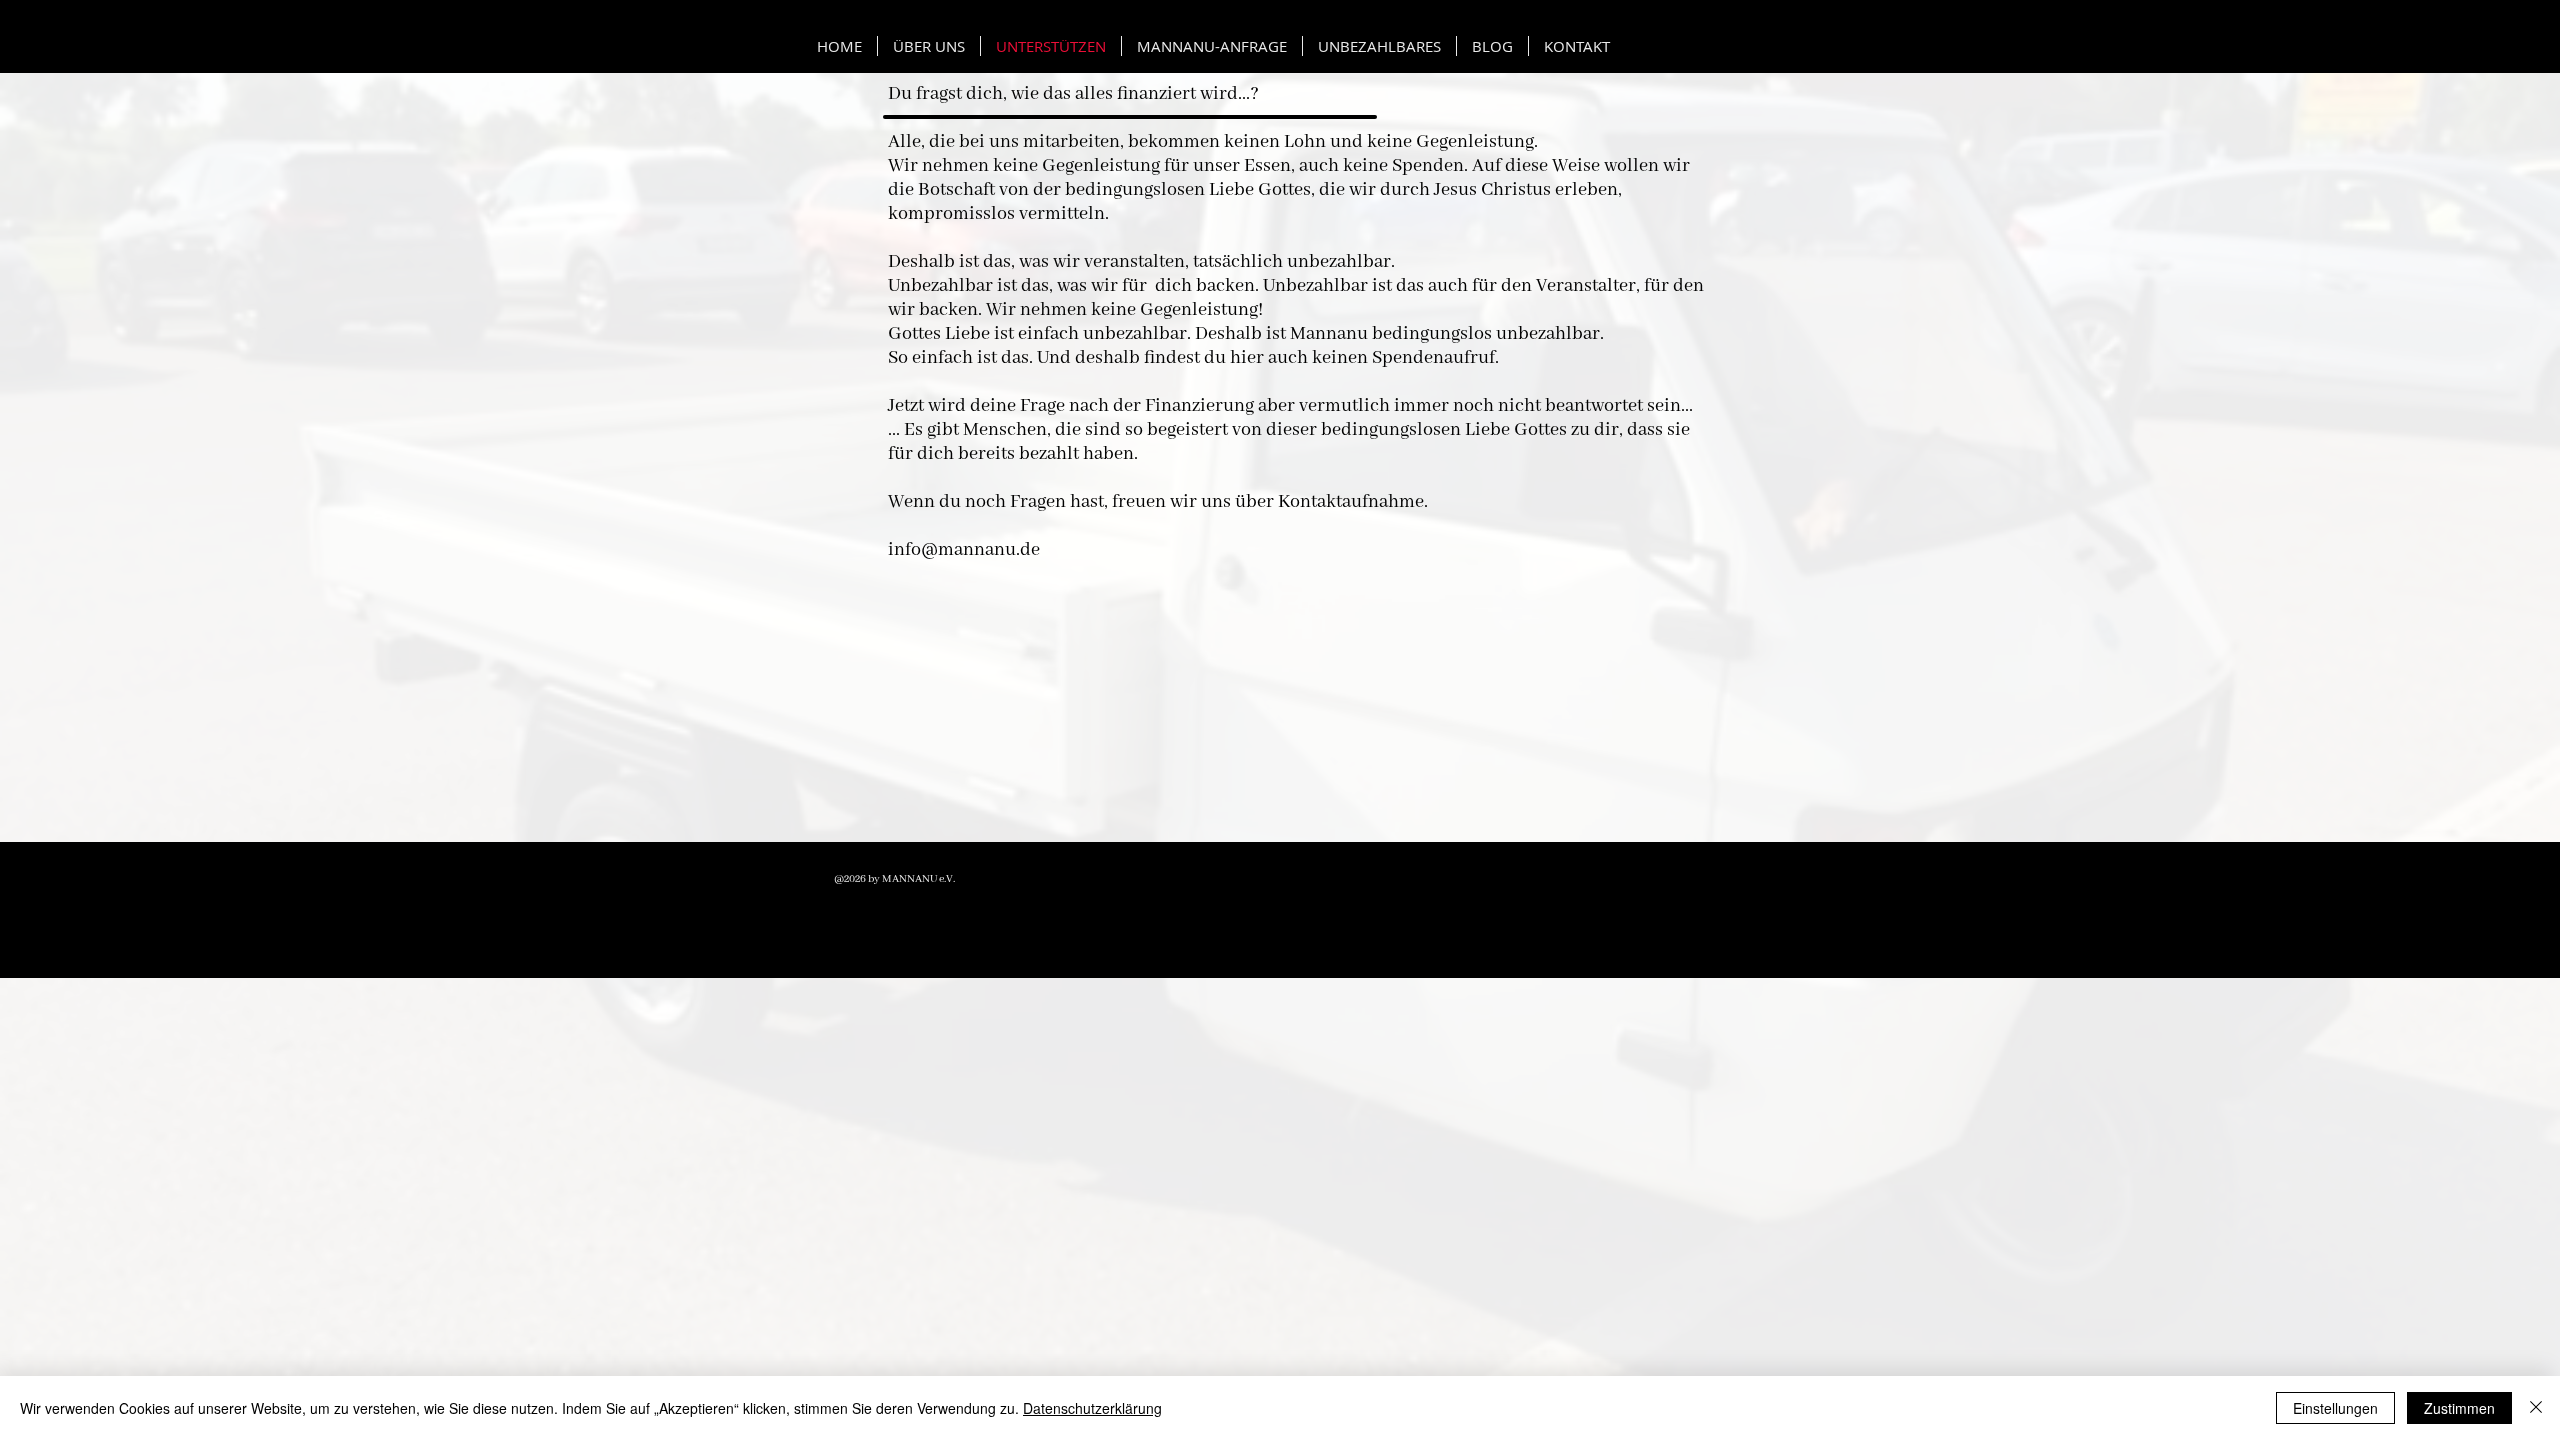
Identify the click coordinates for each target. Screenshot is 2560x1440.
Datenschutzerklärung (1092, 1408)
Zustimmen (2459, 1408)
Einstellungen (2335, 1408)
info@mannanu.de (964, 550)
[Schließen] (2536, 1408)
